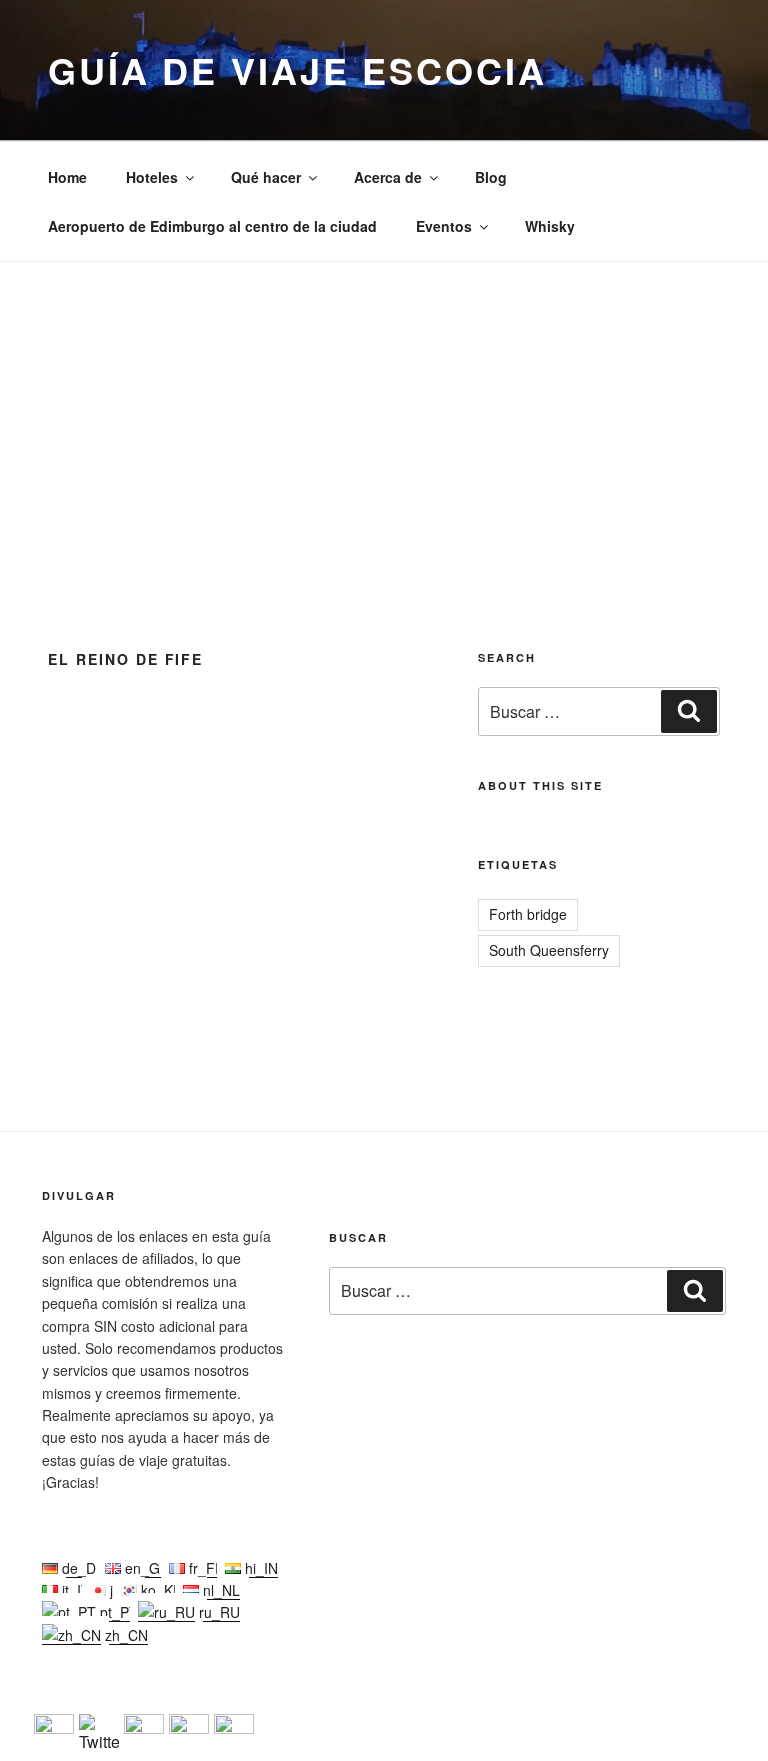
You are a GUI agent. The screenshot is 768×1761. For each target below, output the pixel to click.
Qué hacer (266, 177)
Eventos (444, 226)
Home (67, 177)
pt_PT (117, 1612)
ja (113, 1590)
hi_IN (259, 1568)
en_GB (145, 1568)
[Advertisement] (384, 412)
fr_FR (205, 1568)
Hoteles (152, 177)
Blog (491, 177)
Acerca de (388, 177)
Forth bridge (528, 914)
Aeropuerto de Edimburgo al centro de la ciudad (212, 226)
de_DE (81, 1568)
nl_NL (219, 1590)
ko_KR (160, 1590)
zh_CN (124, 1635)
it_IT (74, 1590)
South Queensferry (549, 950)
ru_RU (217, 1612)
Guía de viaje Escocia (297, 70)
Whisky (550, 226)
